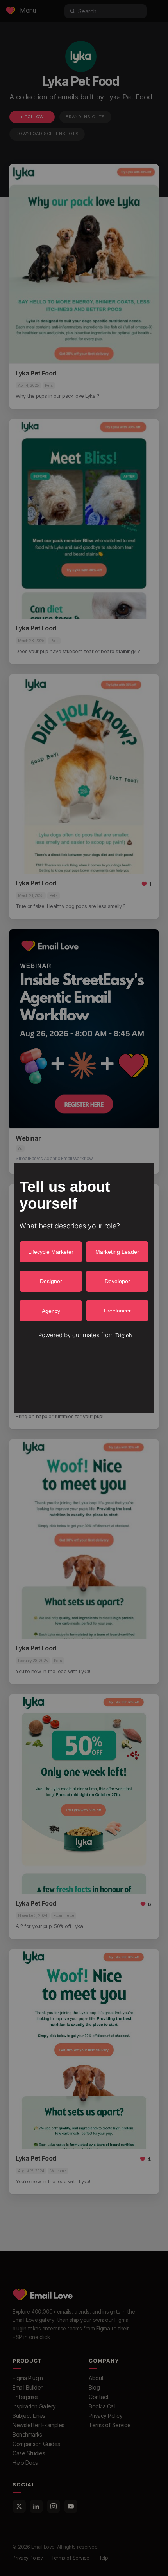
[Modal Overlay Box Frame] (84, 1288)
